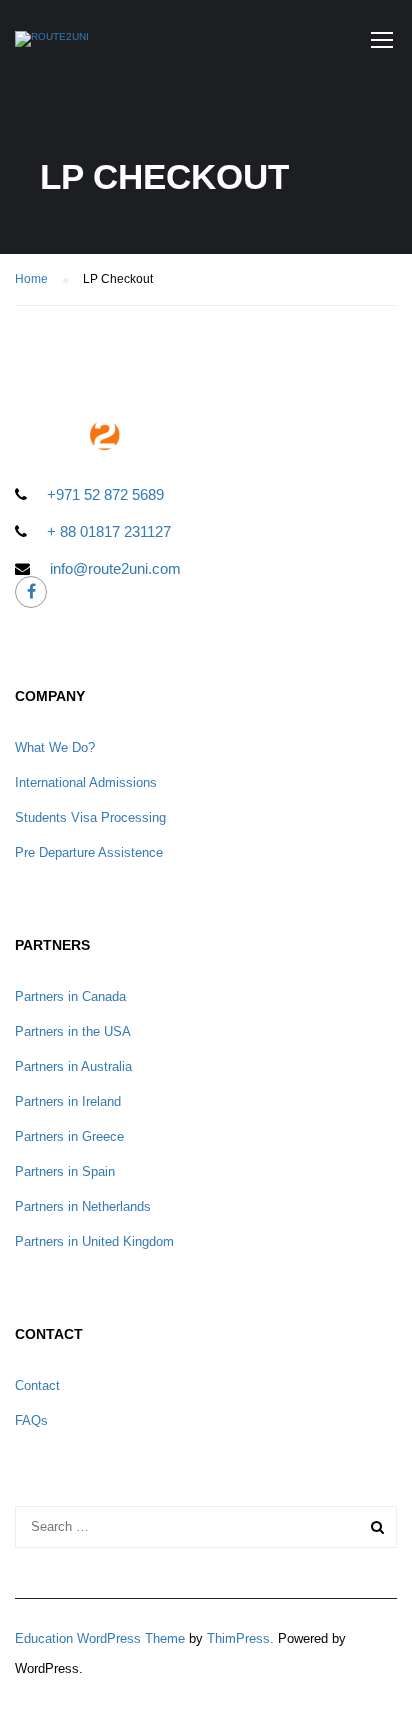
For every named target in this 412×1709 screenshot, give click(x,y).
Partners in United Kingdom (94, 1241)
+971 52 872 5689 (105, 494)
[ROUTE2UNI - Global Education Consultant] (52, 44)
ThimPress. (240, 1638)
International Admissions (86, 782)
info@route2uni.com (115, 568)
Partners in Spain (65, 1171)
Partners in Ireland (68, 1101)
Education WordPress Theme (100, 1638)
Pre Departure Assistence (89, 852)
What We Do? (55, 747)
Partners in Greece (69, 1136)
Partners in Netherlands (83, 1206)
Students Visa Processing (90, 817)
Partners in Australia (73, 1066)
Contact (37, 1385)
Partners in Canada (70, 996)
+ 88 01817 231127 (109, 531)
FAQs (31, 1420)
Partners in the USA (73, 1031)
